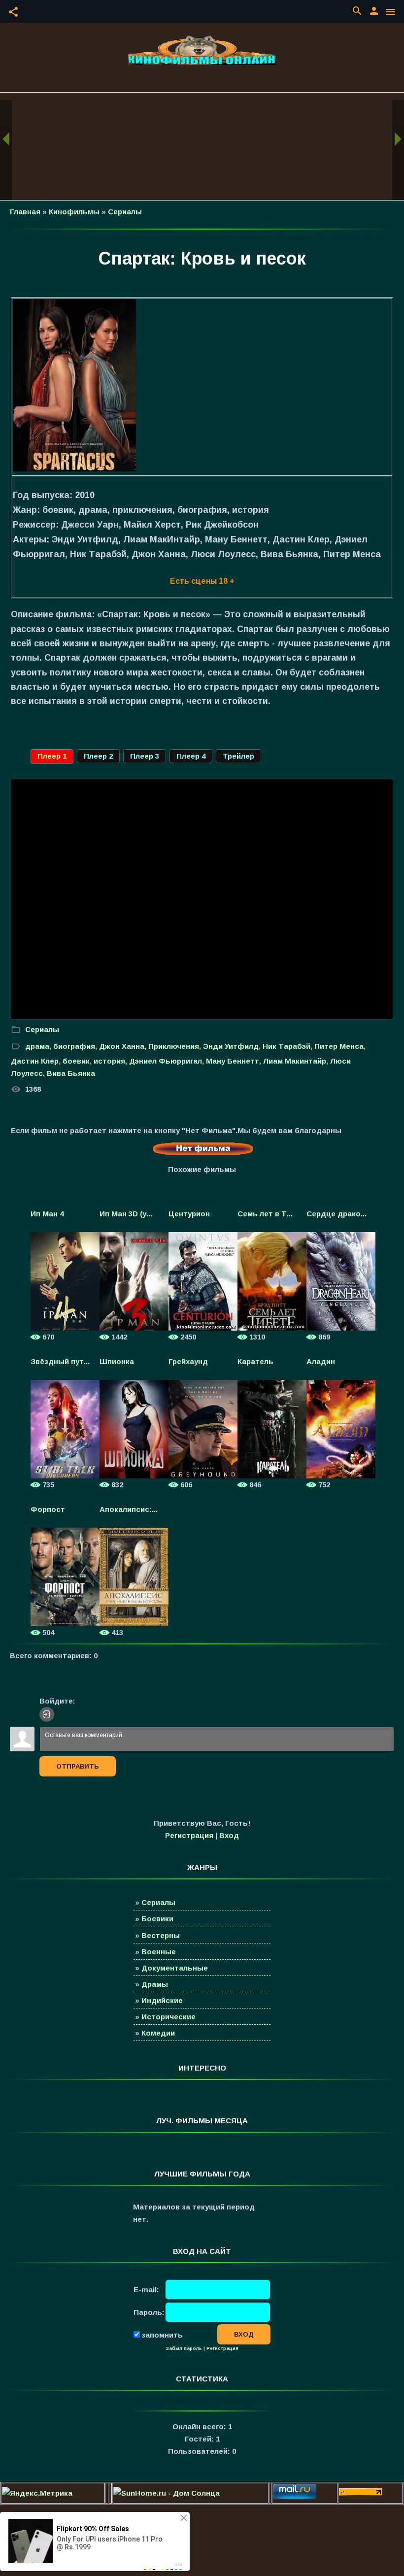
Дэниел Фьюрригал (166, 1061)
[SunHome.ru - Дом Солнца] (167, 2493)
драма (37, 1046)
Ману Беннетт (233, 1061)
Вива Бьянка (71, 1073)
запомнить (162, 2334)
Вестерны (161, 1935)
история (109, 1061)
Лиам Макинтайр (295, 1061)
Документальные (175, 1968)
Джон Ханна (122, 1046)
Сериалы (125, 212)
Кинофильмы (74, 212)
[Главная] (202, 50)
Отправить (78, 1766)
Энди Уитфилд (231, 1046)
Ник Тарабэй (286, 1046)
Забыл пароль (184, 2348)
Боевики (157, 1919)
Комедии (158, 2033)
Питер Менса (339, 1046)
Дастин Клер (35, 1061)
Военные (159, 1952)
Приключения (174, 1046)
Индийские (162, 2000)
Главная (25, 212)
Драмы (155, 1984)
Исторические (168, 2017)
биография (74, 1046)
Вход (229, 1835)
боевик (76, 1061)
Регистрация (189, 1835)
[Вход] (47, 1714)
